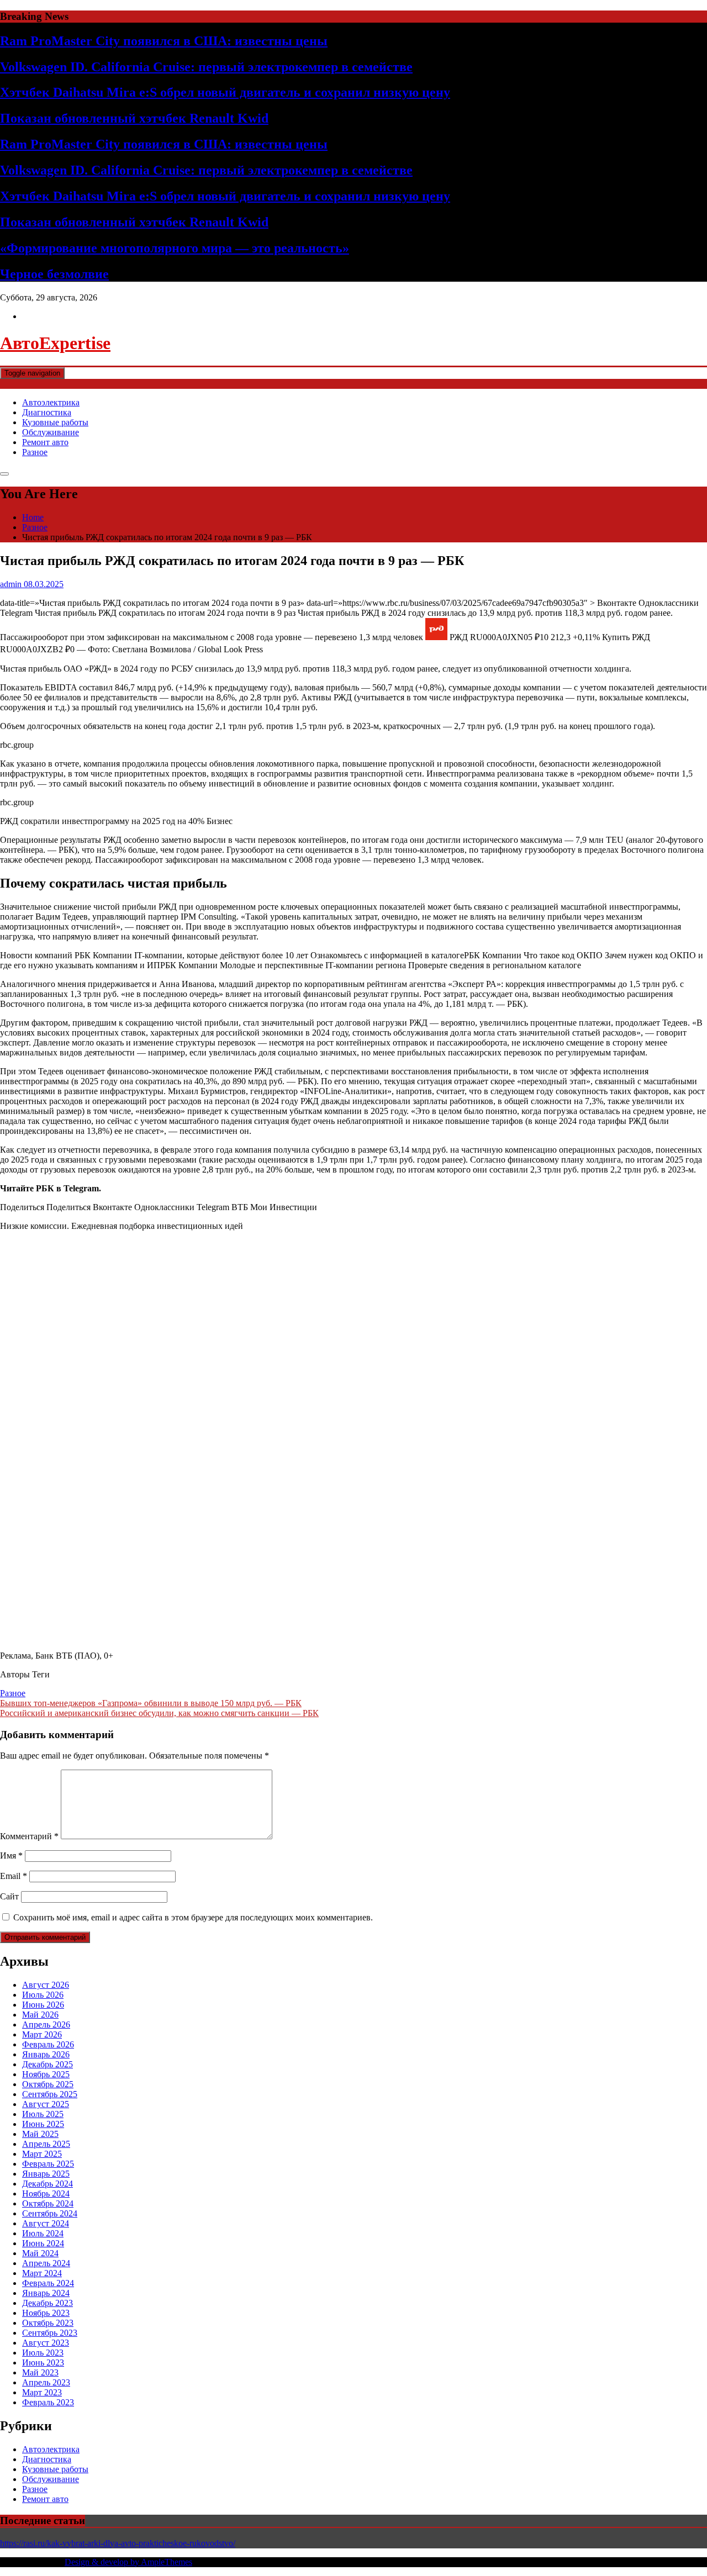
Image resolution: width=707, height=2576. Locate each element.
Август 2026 (46, 1985)
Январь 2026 (46, 2054)
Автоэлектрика (51, 402)
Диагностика (47, 412)
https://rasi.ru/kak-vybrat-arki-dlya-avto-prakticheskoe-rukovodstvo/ (118, 2543)
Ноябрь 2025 (46, 2074)
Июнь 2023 (43, 2363)
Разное (35, 452)
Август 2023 (46, 2343)
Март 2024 (42, 2273)
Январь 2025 (46, 2174)
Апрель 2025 (46, 2144)
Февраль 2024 (48, 2283)
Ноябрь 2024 (46, 2194)
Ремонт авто (45, 442)
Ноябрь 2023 (46, 2313)
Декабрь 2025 (48, 2064)
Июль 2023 (43, 2353)
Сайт (9, 1896)
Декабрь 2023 (48, 2303)
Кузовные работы (55, 422)
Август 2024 (46, 2223)
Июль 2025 (43, 2114)
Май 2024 (40, 2253)
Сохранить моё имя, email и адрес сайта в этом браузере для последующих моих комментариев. (193, 1917)
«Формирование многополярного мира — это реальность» (175, 248)
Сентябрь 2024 (50, 2213)
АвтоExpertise (55, 343)
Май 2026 (40, 2015)
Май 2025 (40, 2134)
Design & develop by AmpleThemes (128, 2562)
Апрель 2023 (46, 2382)
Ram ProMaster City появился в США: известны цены (164, 41)
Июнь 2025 (43, 2124)
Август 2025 (46, 2104)
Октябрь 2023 (48, 2323)
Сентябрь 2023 (50, 2333)
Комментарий (29, 1836)
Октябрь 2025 (48, 2084)
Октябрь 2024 (48, 2203)
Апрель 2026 (46, 2025)
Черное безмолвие (54, 274)
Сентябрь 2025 (50, 2094)
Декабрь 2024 (48, 2184)
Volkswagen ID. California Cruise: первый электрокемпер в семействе (206, 67)
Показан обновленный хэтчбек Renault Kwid (134, 118)
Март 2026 (42, 2034)
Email (14, 1876)
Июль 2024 (43, 2233)
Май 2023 (40, 2372)
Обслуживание (51, 432)
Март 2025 (42, 2154)
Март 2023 (42, 2392)
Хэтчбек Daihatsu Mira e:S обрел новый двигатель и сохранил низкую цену (225, 92)
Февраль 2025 (48, 2164)
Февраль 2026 (48, 2044)
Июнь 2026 (43, 2005)
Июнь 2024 (43, 2243)
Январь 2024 (46, 2293)
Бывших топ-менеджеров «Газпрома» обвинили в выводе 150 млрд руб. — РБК (151, 1703)
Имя (11, 1856)
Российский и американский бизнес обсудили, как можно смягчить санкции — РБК (159, 1713)
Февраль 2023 (48, 2402)
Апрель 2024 (46, 2263)
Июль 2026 (43, 1995)
